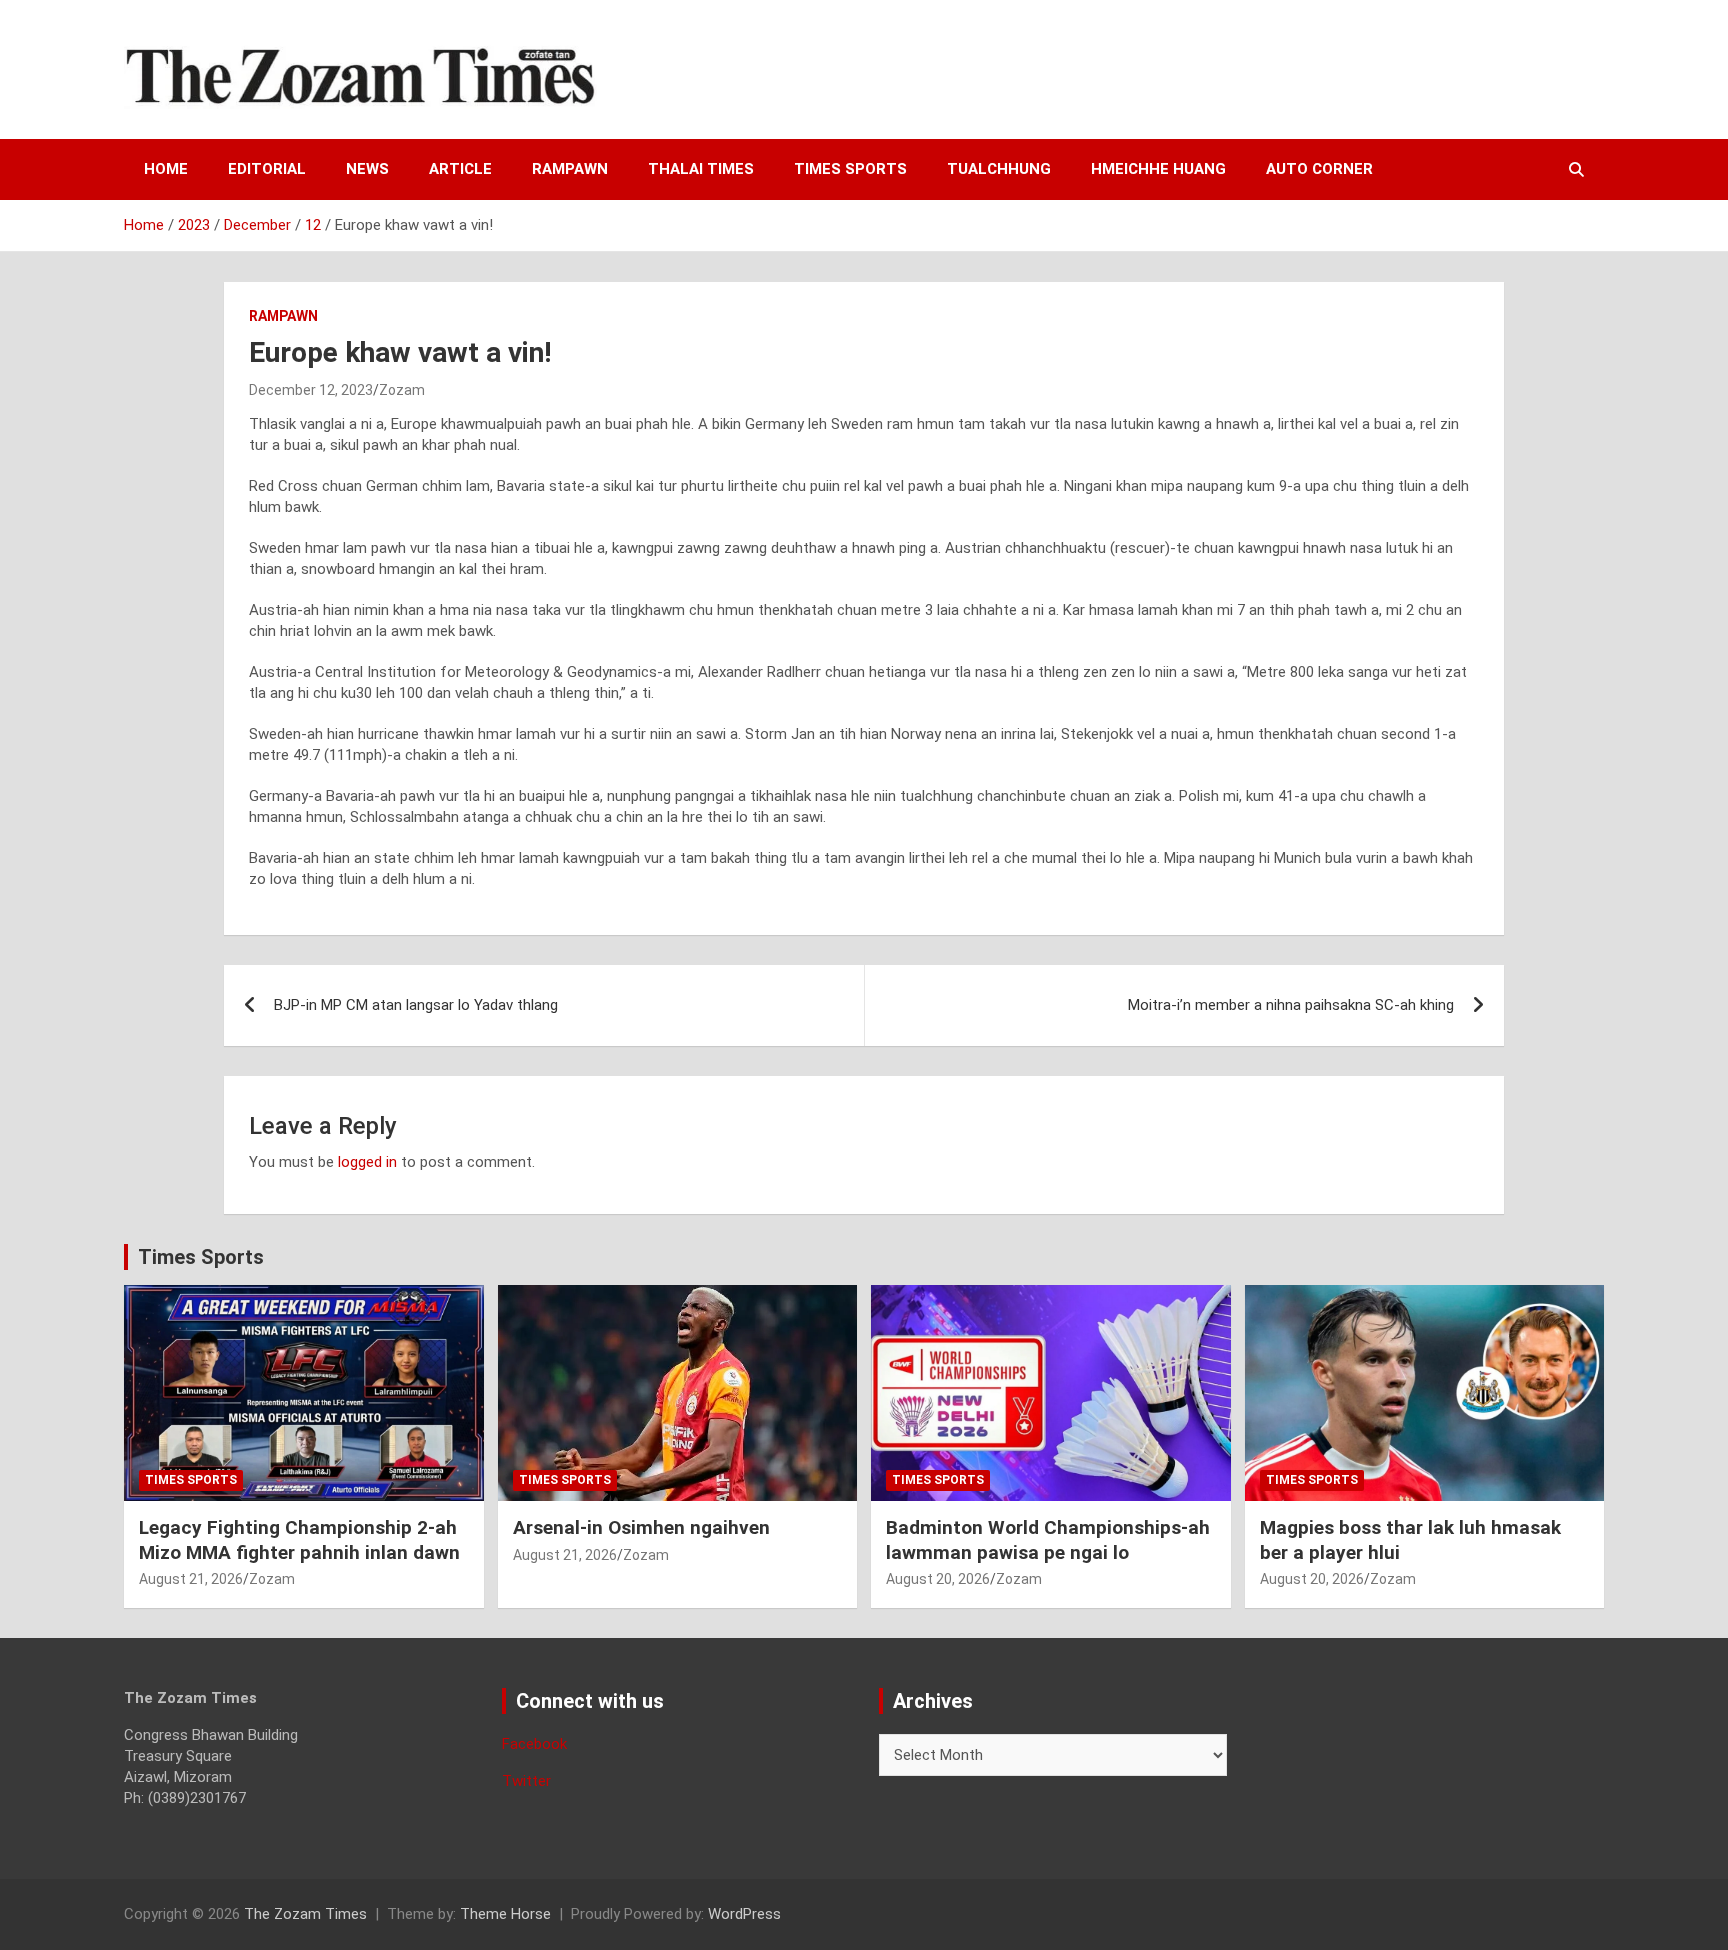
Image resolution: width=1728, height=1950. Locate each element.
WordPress (744, 1914)
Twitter (526, 1781)
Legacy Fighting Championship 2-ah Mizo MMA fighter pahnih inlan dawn (299, 1540)
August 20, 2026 (938, 1579)
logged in (367, 1162)
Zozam (402, 390)
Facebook (534, 1744)
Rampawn (570, 169)
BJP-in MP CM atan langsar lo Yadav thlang (416, 1005)
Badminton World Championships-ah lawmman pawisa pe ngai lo (1048, 1540)
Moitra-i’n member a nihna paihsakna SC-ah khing (1291, 1005)
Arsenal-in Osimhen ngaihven (641, 1527)
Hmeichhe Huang (1158, 169)
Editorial (267, 169)
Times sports (850, 169)
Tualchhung (999, 169)
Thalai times (701, 169)
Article (460, 169)
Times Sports (201, 1257)
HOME (166, 169)
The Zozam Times (305, 1914)
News (367, 169)
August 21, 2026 (191, 1579)
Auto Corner (1319, 169)
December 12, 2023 (311, 390)
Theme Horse (505, 1914)
